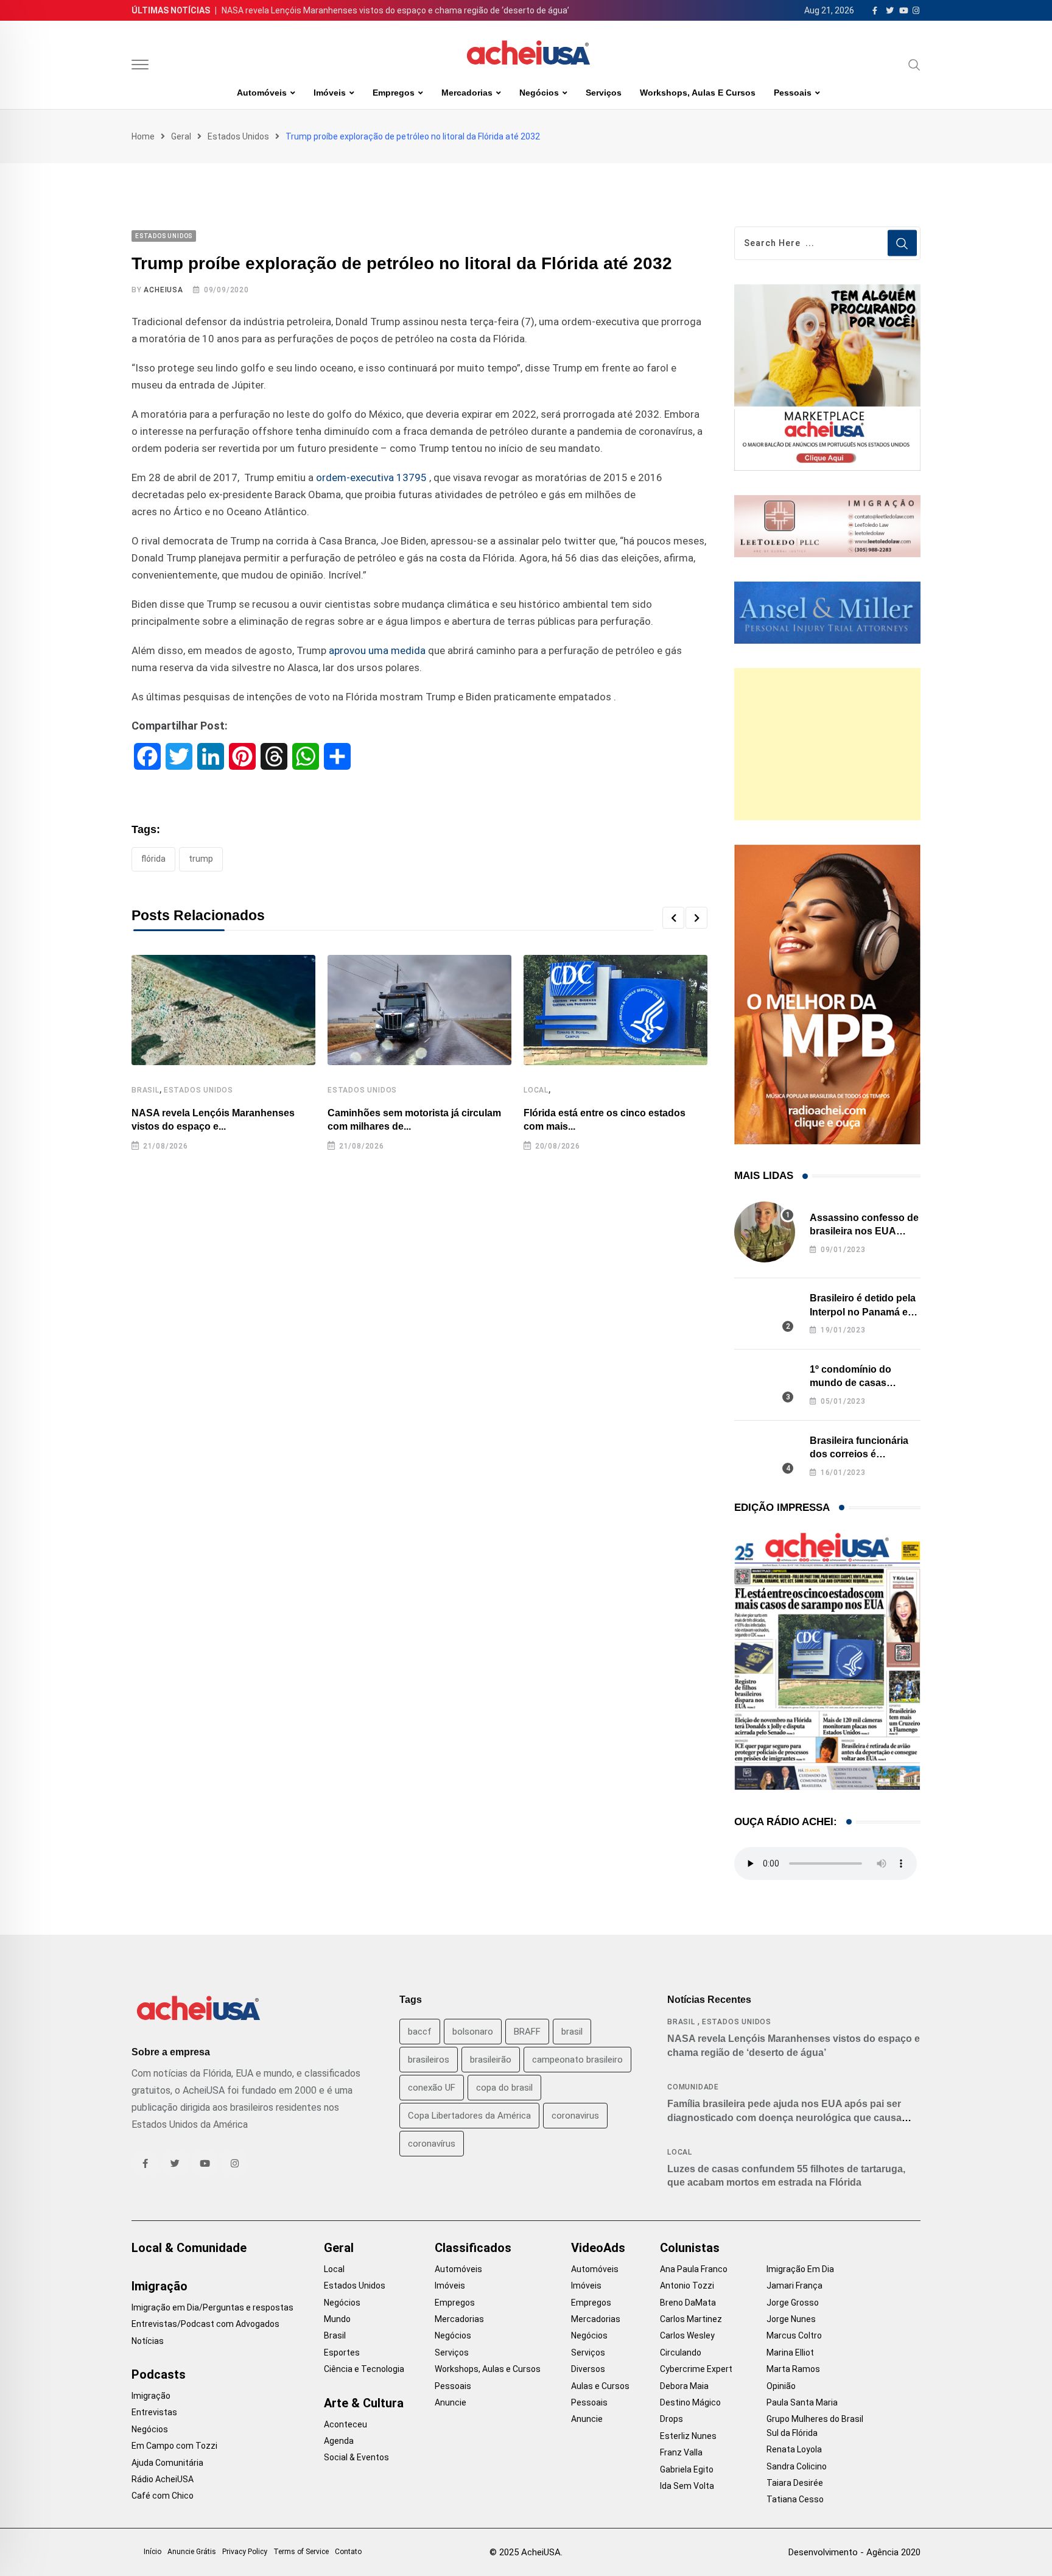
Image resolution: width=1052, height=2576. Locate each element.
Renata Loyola (794, 2449)
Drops (672, 2419)
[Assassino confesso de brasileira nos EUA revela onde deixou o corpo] (765, 1232)
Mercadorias (467, 93)
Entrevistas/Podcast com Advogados (205, 2324)
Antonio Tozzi (687, 2286)
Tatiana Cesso (795, 2499)
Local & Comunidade (189, 2248)
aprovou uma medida (377, 650)
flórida (153, 859)
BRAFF (527, 2032)
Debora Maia (684, 2386)
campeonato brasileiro (577, 2060)
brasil (572, 2032)
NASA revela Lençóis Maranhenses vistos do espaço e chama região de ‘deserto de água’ (395, 10)
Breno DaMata (688, 2303)
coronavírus (432, 2144)
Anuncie (451, 2402)
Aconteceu (345, 2424)
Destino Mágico (690, 2402)
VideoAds (598, 2248)
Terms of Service (301, 2552)
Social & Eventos (356, 2457)
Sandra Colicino (797, 2466)
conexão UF (432, 2088)
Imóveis (330, 93)
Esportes (342, 2353)
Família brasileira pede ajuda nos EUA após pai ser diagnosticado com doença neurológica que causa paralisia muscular (784, 2117)
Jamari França (794, 2286)
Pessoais (793, 93)
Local (536, 1090)
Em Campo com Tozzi (174, 2446)
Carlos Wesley (687, 2335)
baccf (420, 2032)
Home (143, 136)
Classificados (473, 2248)
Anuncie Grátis (192, 2552)
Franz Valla (681, 2452)
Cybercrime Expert (696, 2369)
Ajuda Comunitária (167, 2463)
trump (201, 859)
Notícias (148, 2341)
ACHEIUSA (163, 290)
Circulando (681, 2353)
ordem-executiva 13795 (373, 477)
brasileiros (429, 2060)
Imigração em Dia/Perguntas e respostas (212, 2307)
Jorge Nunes (791, 2319)
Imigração (160, 2286)
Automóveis (262, 93)
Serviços (604, 93)
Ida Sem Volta (687, 2486)
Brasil (146, 1090)
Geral (181, 136)
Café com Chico (163, 2496)
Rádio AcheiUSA (163, 2479)
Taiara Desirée (795, 2483)
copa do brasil (504, 2088)
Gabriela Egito (687, 2469)
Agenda (339, 2441)
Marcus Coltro (794, 2335)
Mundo (337, 2319)
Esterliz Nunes (688, 2436)
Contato (348, 2552)
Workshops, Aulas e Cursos (698, 93)
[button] (673, 918)
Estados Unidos (238, 136)
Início (153, 2552)
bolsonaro (473, 2032)
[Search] (914, 65)
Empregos (394, 93)
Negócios (539, 93)
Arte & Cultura (364, 2403)
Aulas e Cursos (600, 2386)
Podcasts (159, 2374)
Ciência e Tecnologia (364, 2369)
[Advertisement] (827, 744)
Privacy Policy (245, 2552)
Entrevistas (154, 2412)
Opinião (781, 2386)
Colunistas (690, 2248)
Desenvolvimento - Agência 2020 (854, 2552)
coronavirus (575, 2116)
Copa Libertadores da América (469, 2116)
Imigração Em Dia (800, 2269)
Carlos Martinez (691, 2319)
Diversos (588, 2369)
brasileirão (491, 2060)
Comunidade (693, 2087)
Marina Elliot (790, 2353)
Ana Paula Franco (694, 2269)
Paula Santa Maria (802, 2402)
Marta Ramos (793, 2369)
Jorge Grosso (793, 2303)
